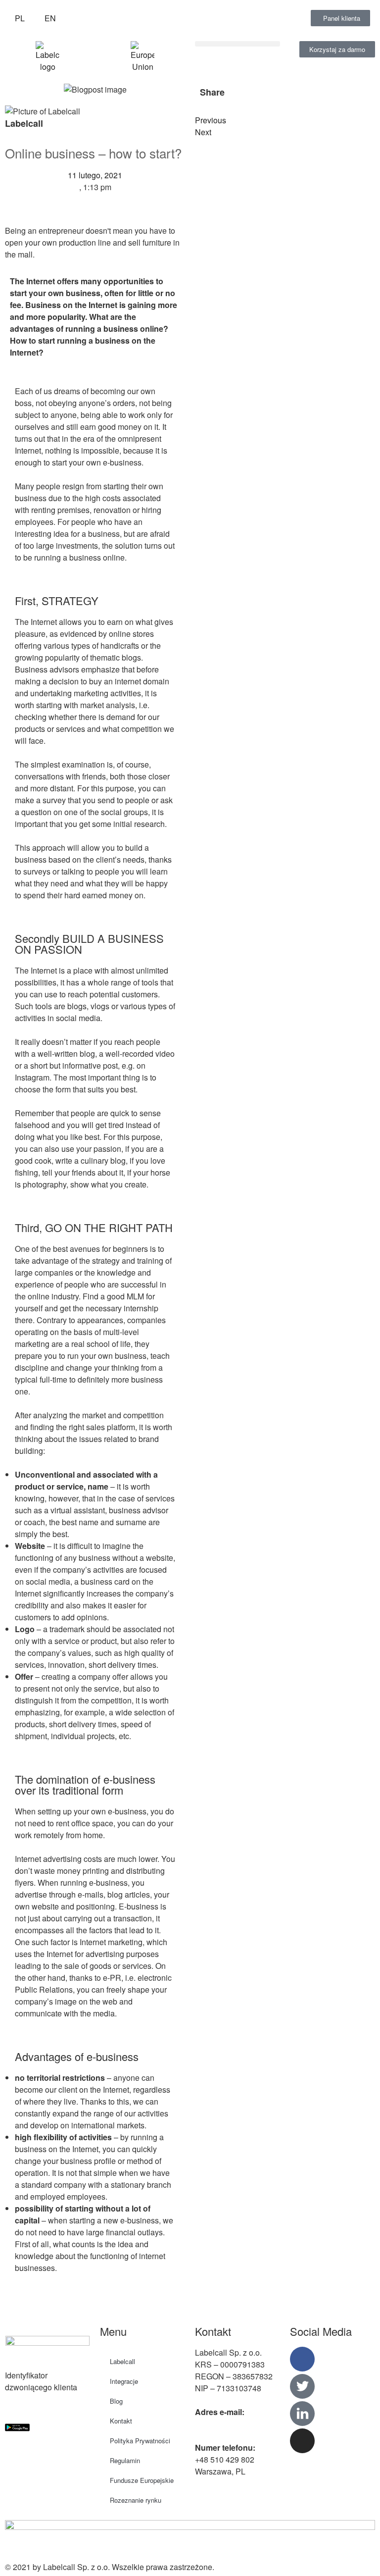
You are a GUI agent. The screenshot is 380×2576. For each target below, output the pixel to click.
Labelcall (122, 2361)
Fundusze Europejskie (142, 2480)
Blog (116, 2401)
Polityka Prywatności (140, 2441)
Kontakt (121, 2421)
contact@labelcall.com (235, 2424)
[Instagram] (302, 2441)
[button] (237, 44)
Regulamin (125, 2460)
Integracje (124, 2381)
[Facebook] (302, 2359)
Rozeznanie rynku (136, 2500)
